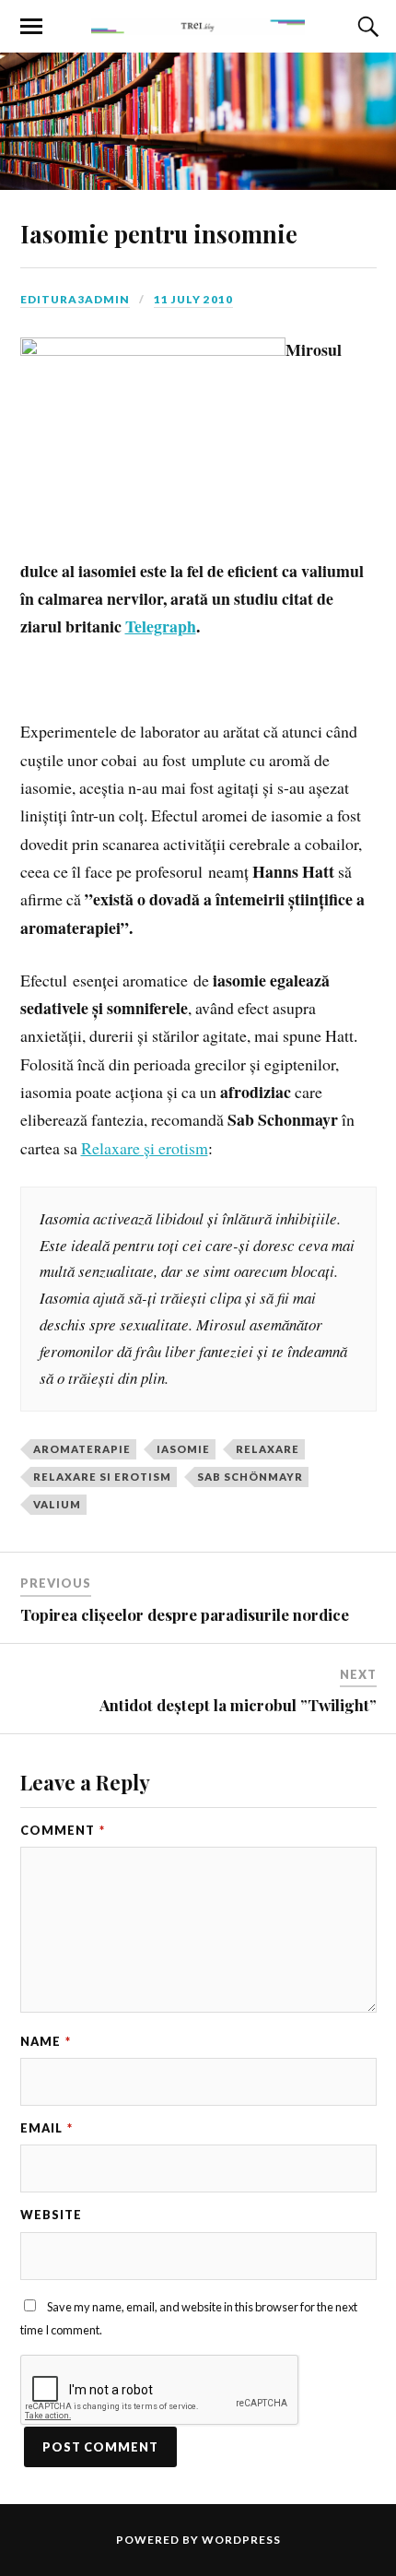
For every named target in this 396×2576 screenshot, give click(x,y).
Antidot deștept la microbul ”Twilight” (238, 1705)
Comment (63, 1830)
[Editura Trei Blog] (198, 25)
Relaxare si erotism (102, 1477)
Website (51, 2215)
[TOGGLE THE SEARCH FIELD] (366, 27)
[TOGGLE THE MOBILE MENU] (31, 27)
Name (46, 2041)
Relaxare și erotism (145, 1148)
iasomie (183, 1449)
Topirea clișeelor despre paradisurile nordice (185, 1614)
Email (47, 2128)
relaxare (268, 1449)
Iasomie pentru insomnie (159, 233)
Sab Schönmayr (250, 1477)
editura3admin (75, 299)
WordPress (241, 2540)
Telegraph (161, 626)
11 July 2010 (193, 299)
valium (57, 1504)
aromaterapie (82, 1449)
